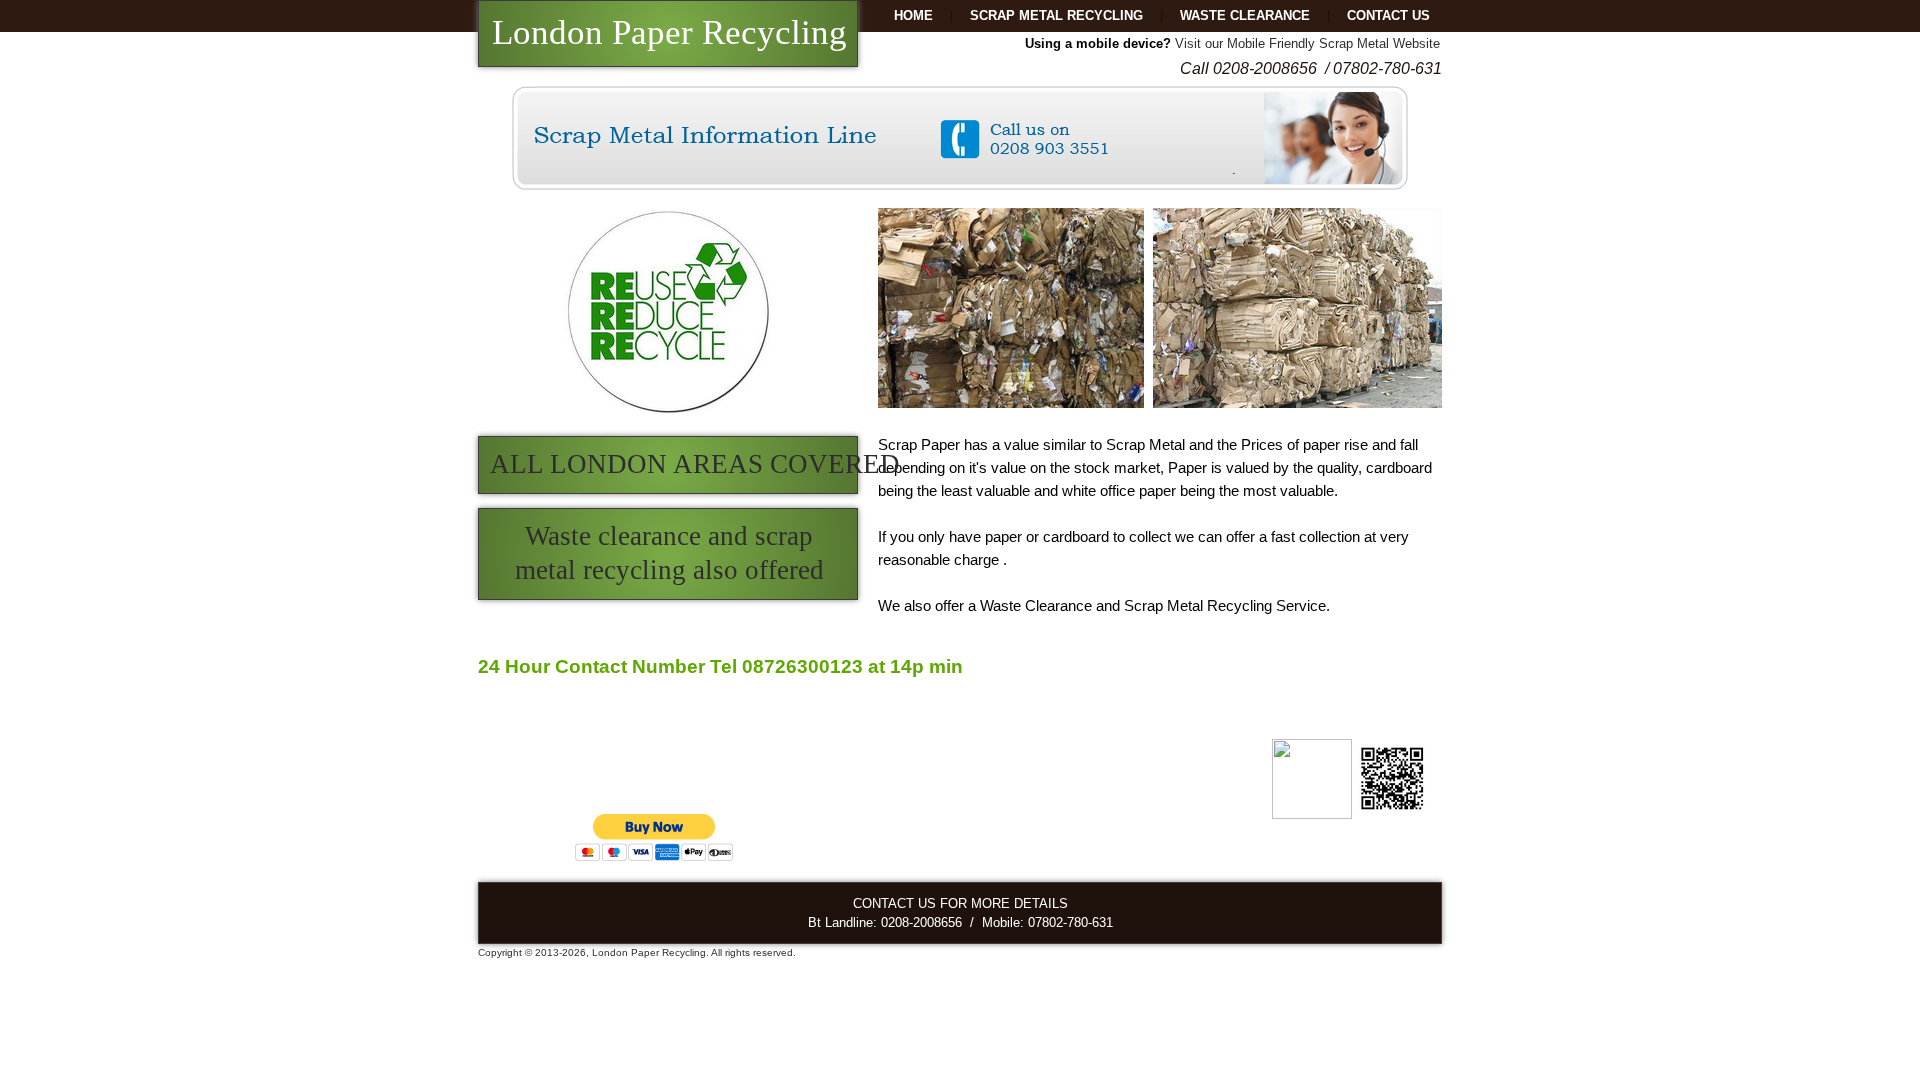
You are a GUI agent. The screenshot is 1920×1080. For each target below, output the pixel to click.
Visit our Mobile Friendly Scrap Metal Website (1307, 43)
